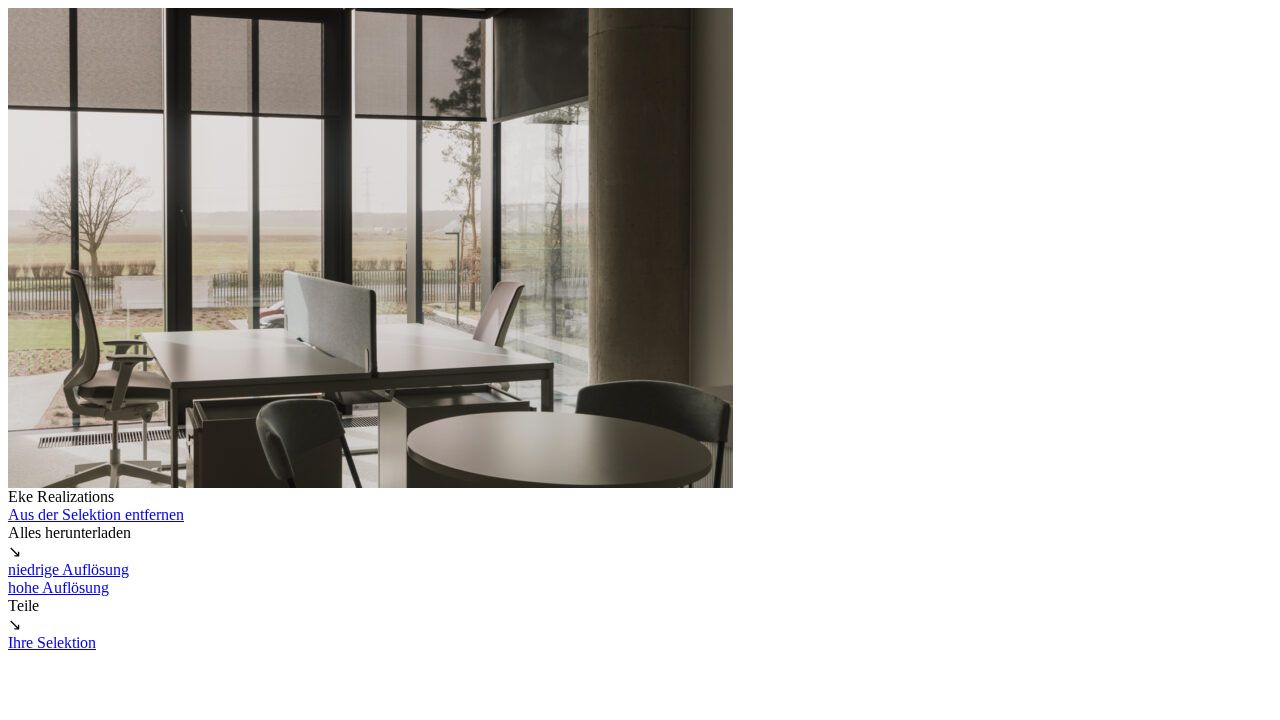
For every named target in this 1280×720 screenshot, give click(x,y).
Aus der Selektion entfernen (96, 514)
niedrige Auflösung (68, 569)
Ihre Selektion (52, 642)
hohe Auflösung (58, 587)
